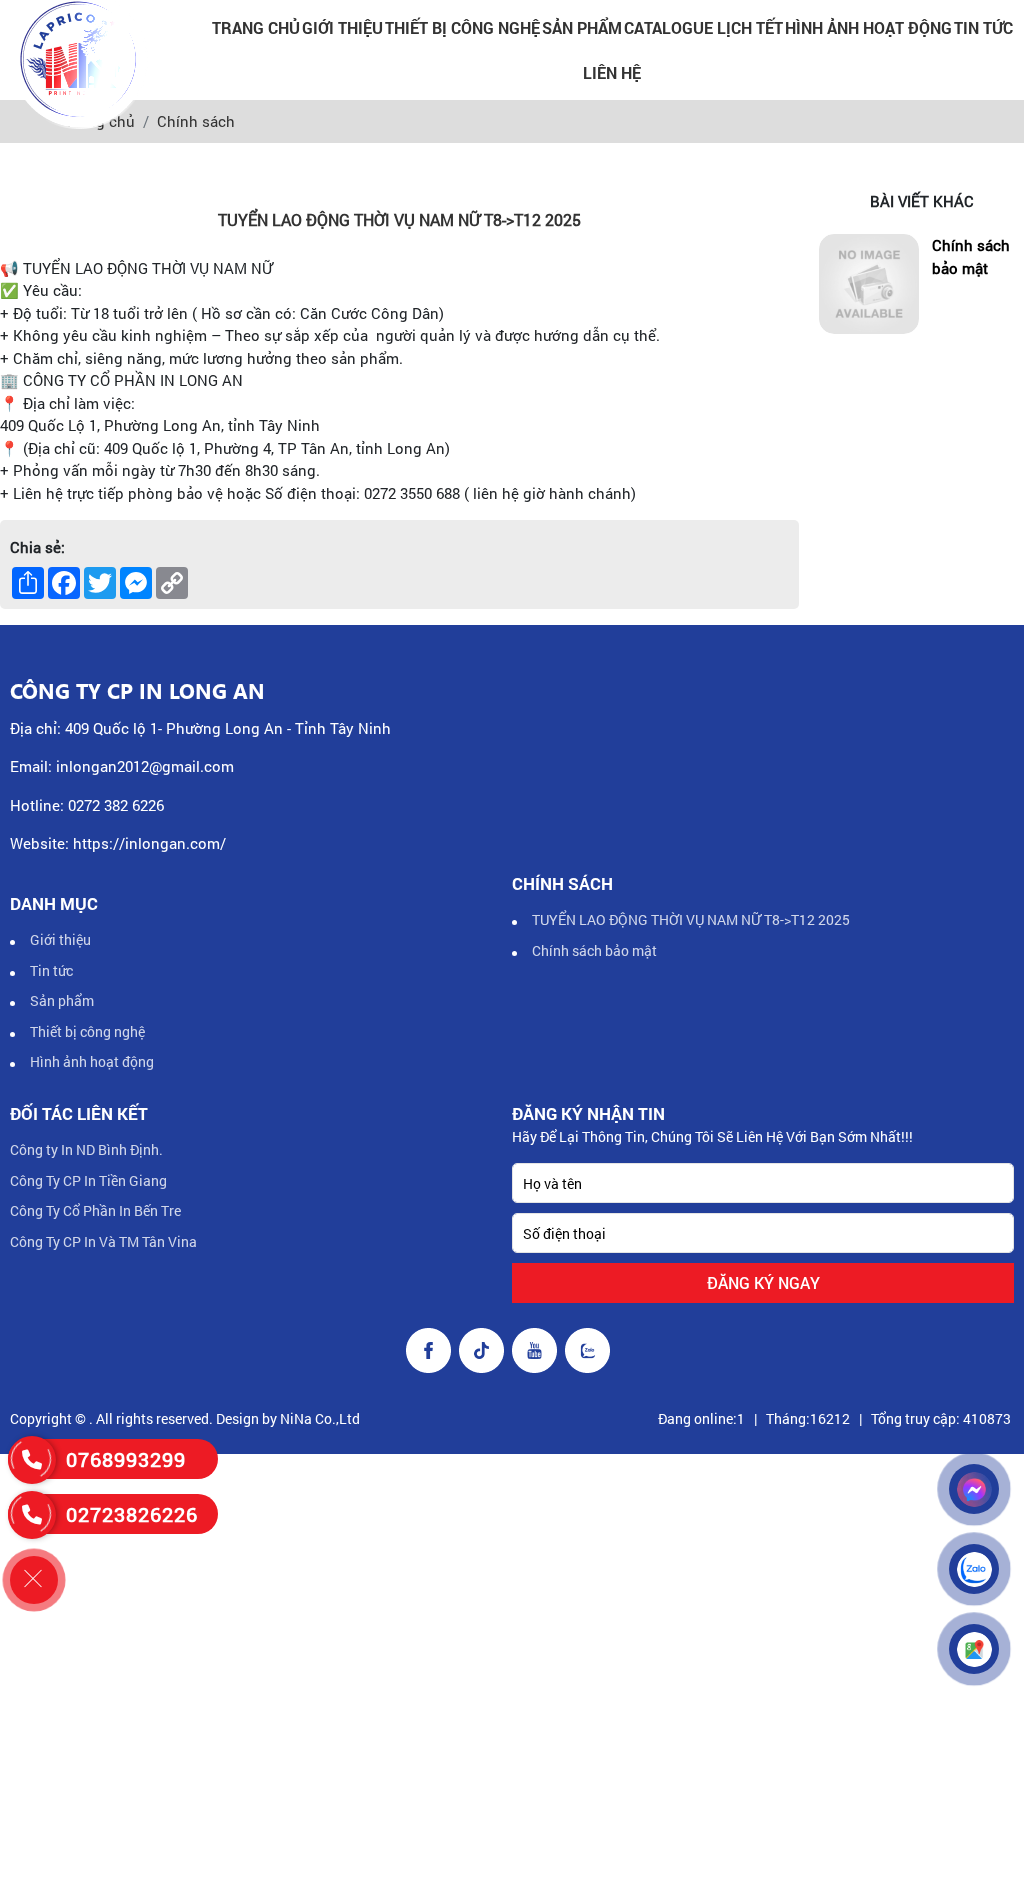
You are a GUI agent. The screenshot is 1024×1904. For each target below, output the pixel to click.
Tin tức (983, 27)
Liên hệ (612, 72)
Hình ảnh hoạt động (868, 27)
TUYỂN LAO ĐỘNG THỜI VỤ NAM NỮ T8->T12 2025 (691, 919)
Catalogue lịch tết (703, 27)
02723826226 (132, 1514)
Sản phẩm (582, 27)
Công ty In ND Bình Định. (86, 1149)
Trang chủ (256, 27)
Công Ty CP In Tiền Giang (88, 1180)
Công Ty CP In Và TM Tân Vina (103, 1241)
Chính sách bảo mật (971, 256)
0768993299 (126, 1459)
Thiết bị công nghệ (462, 27)
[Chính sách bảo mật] (869, 284)
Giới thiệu (342, 27)
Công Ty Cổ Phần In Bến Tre (95, 1210)
